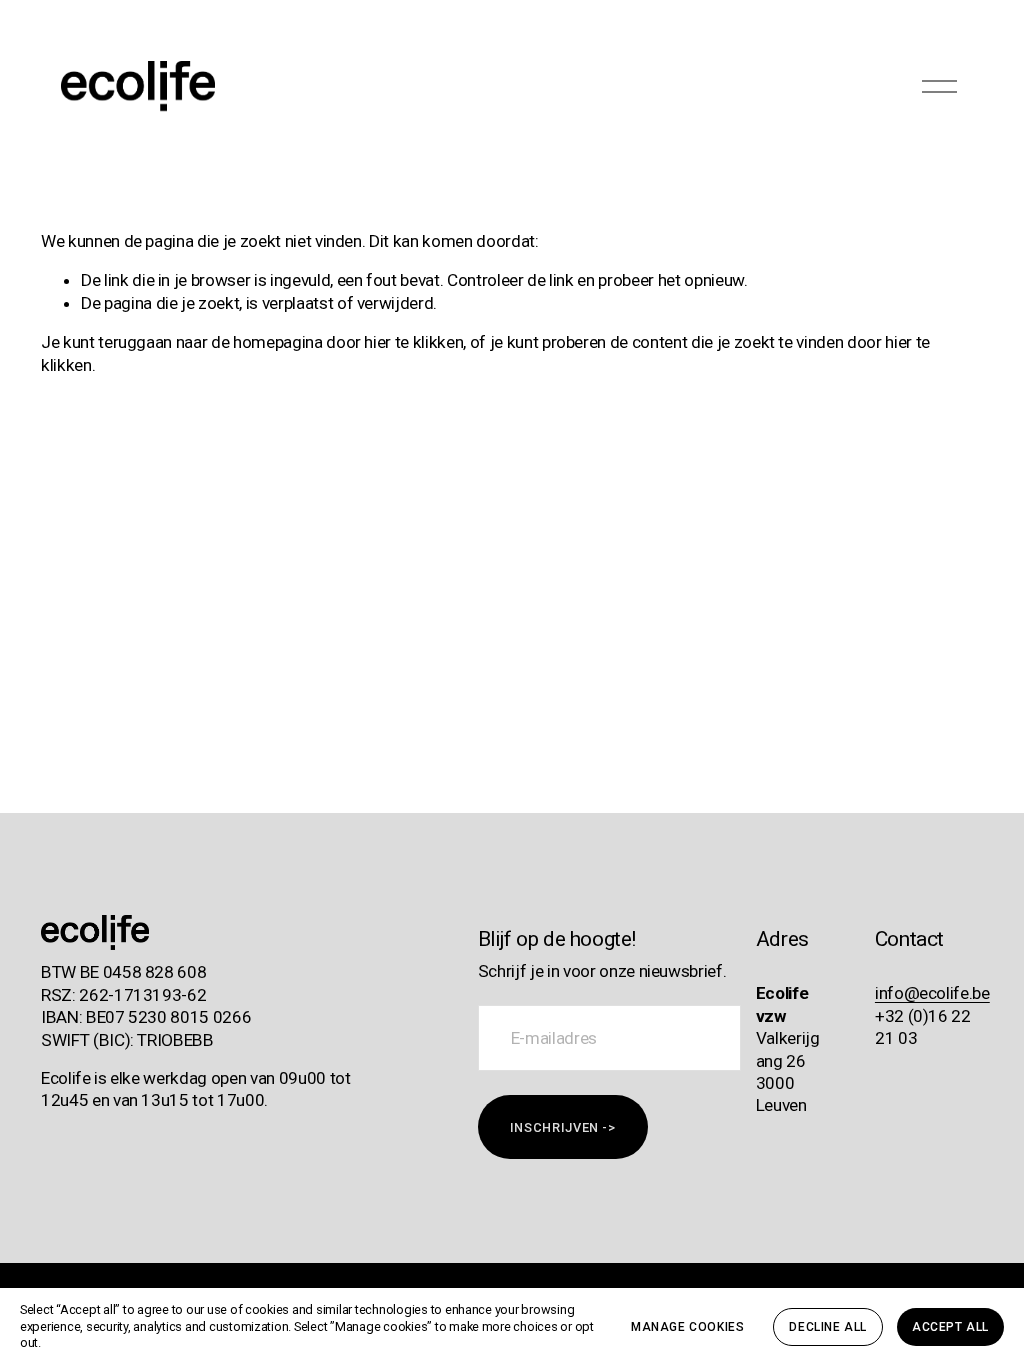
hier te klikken (413, 342)
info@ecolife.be (932, 993)
